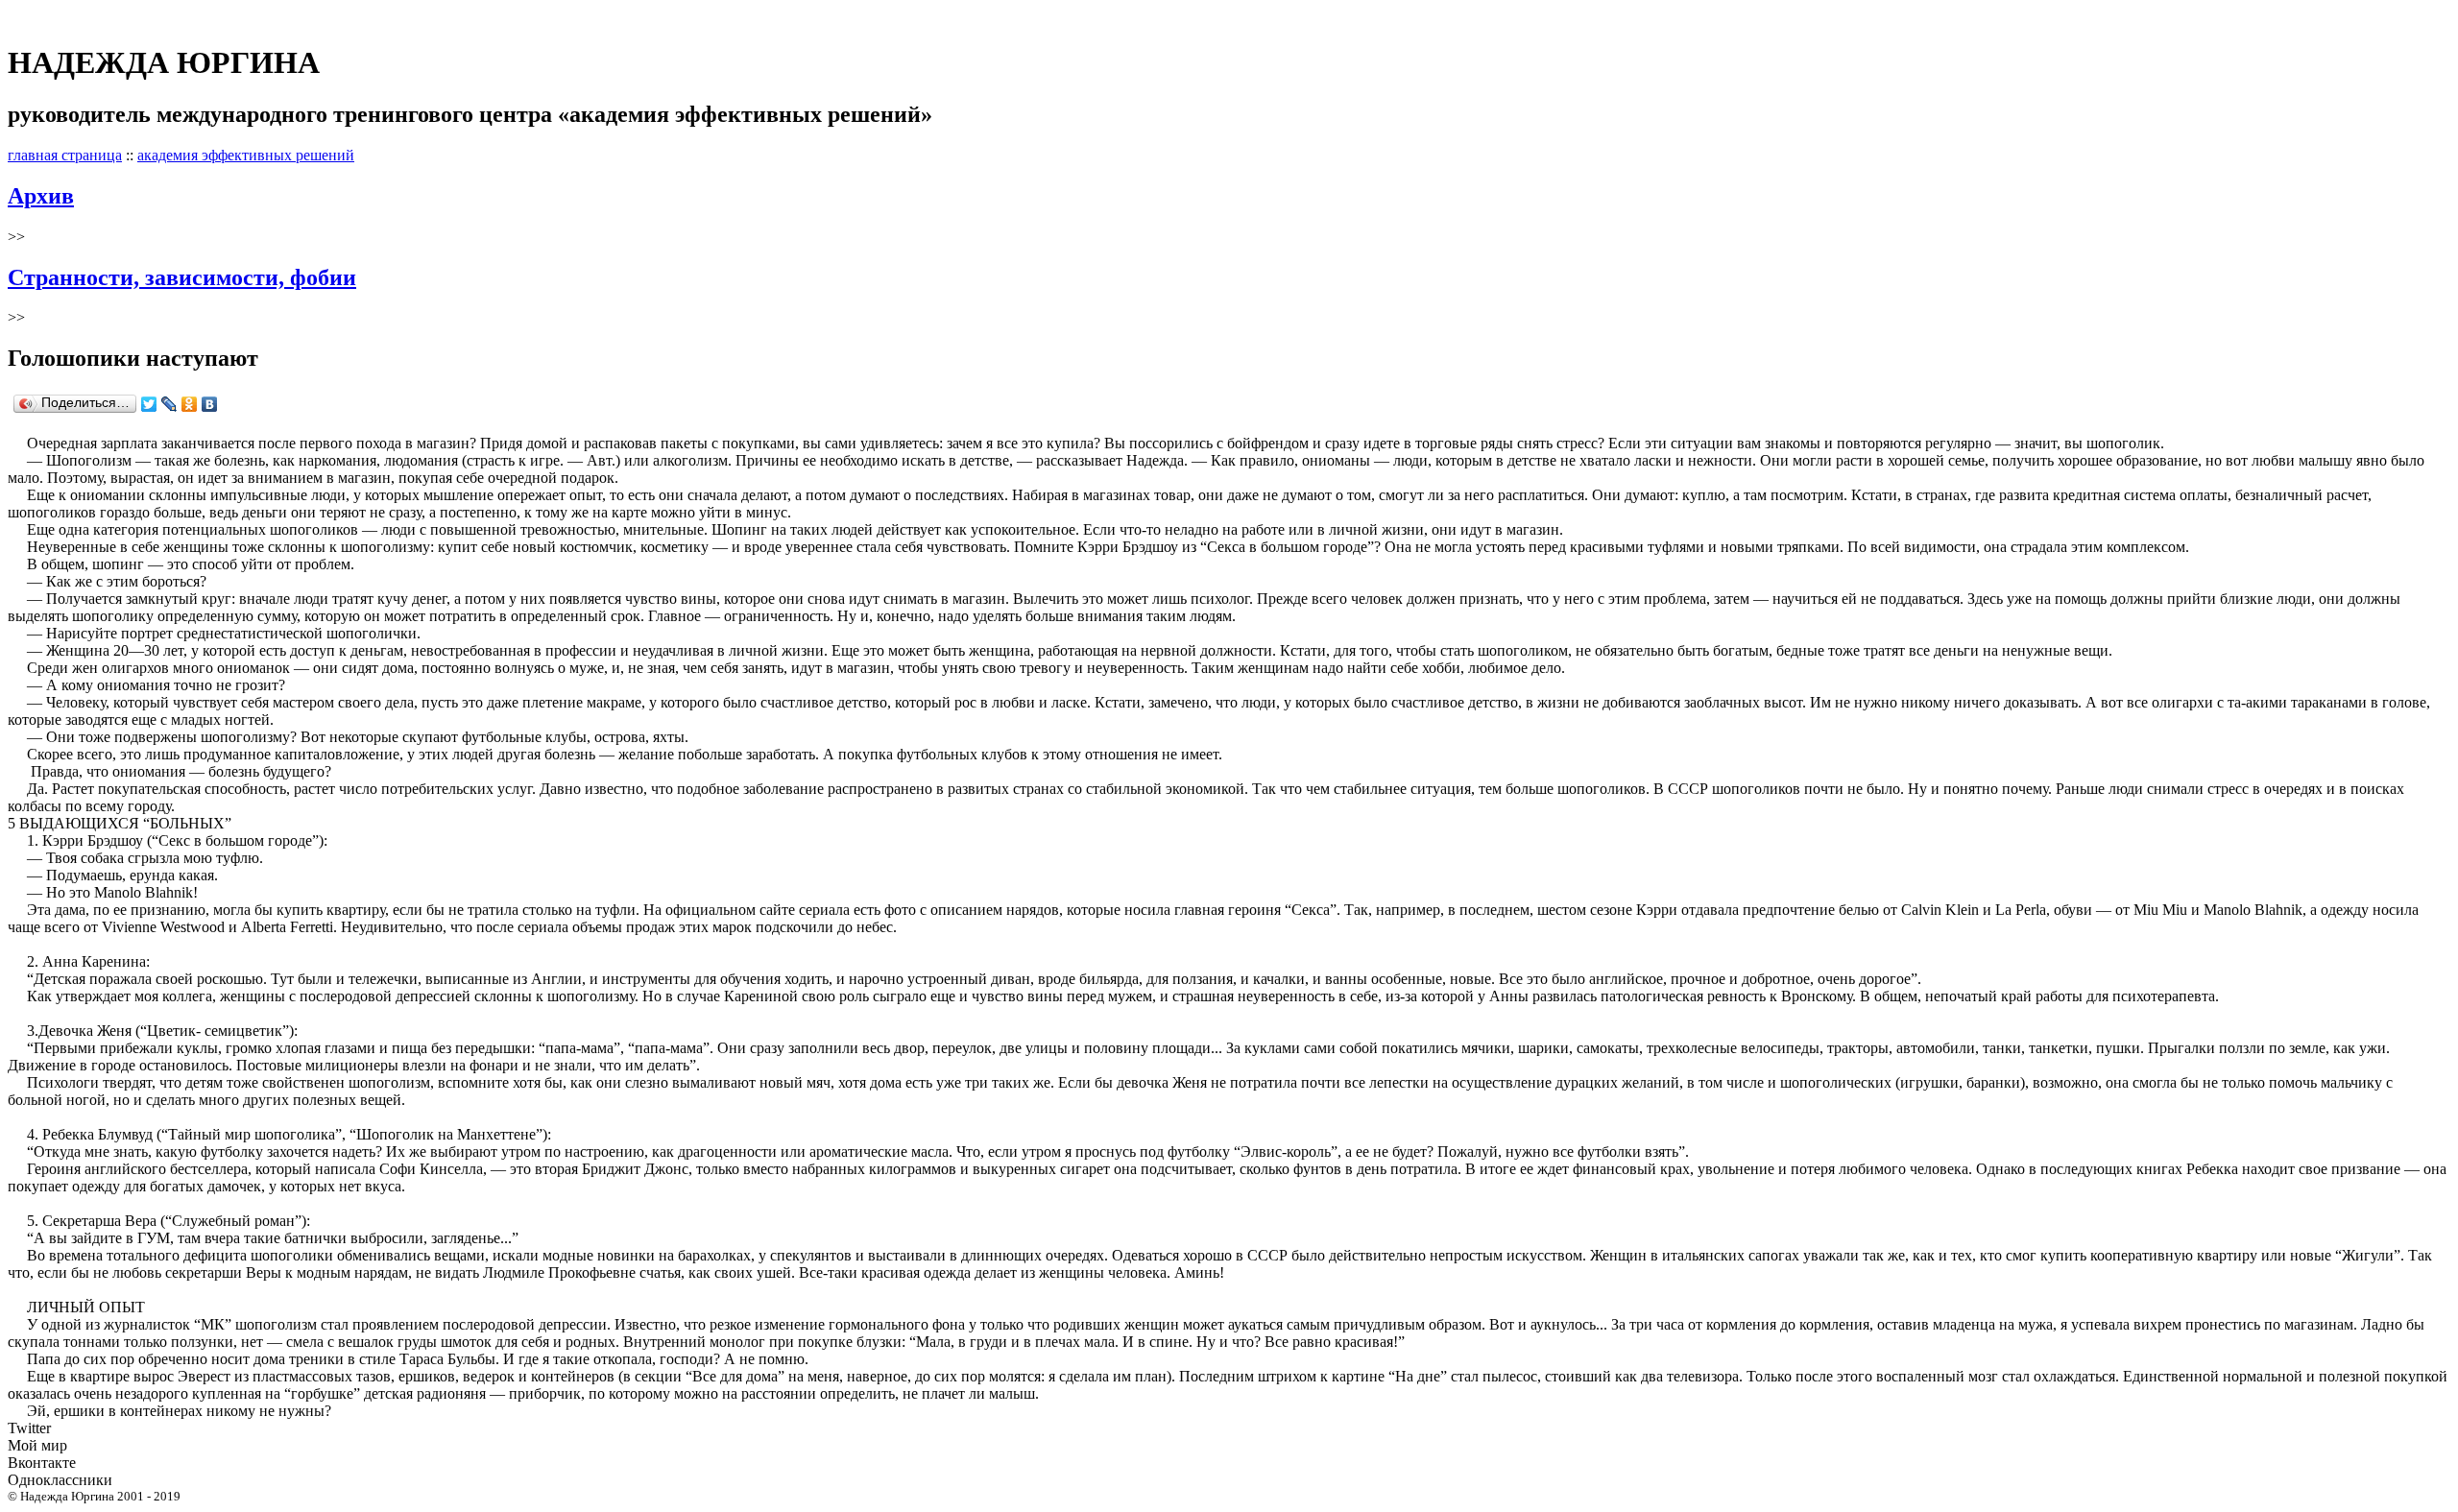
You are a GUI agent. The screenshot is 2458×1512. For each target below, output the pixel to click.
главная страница (65, 155)
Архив (41, 196)
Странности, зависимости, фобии (182, 277)
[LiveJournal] (169, 404)
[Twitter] (149, 404)
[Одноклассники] (190, 404)
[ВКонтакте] (210, 404)
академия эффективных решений (246, 155)
